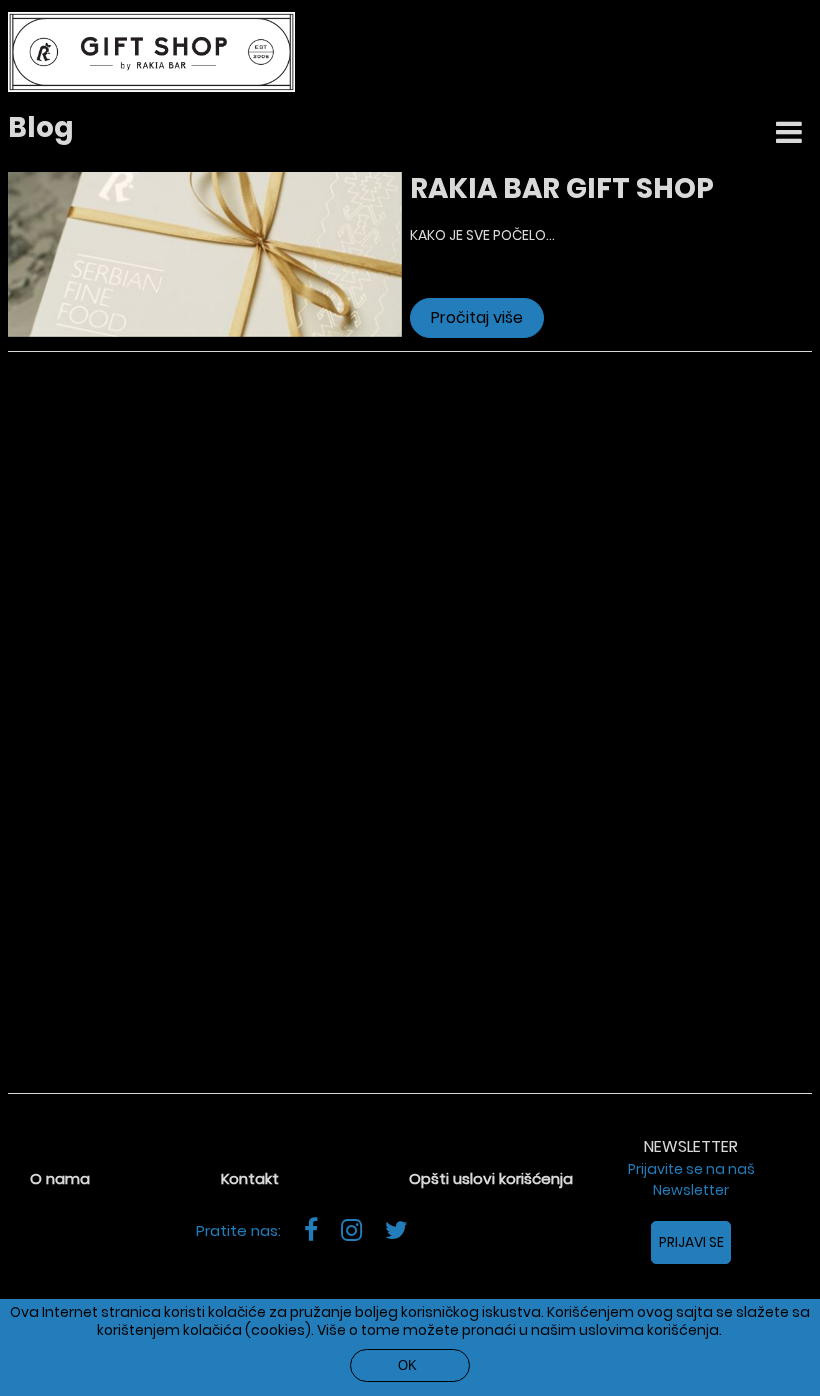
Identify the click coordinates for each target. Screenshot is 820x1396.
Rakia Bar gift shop (562, 188)
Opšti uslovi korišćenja (491, 1178)
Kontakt (250, 1178)
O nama (60, 1178)
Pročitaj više (477, 317)
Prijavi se (691, 1242)
